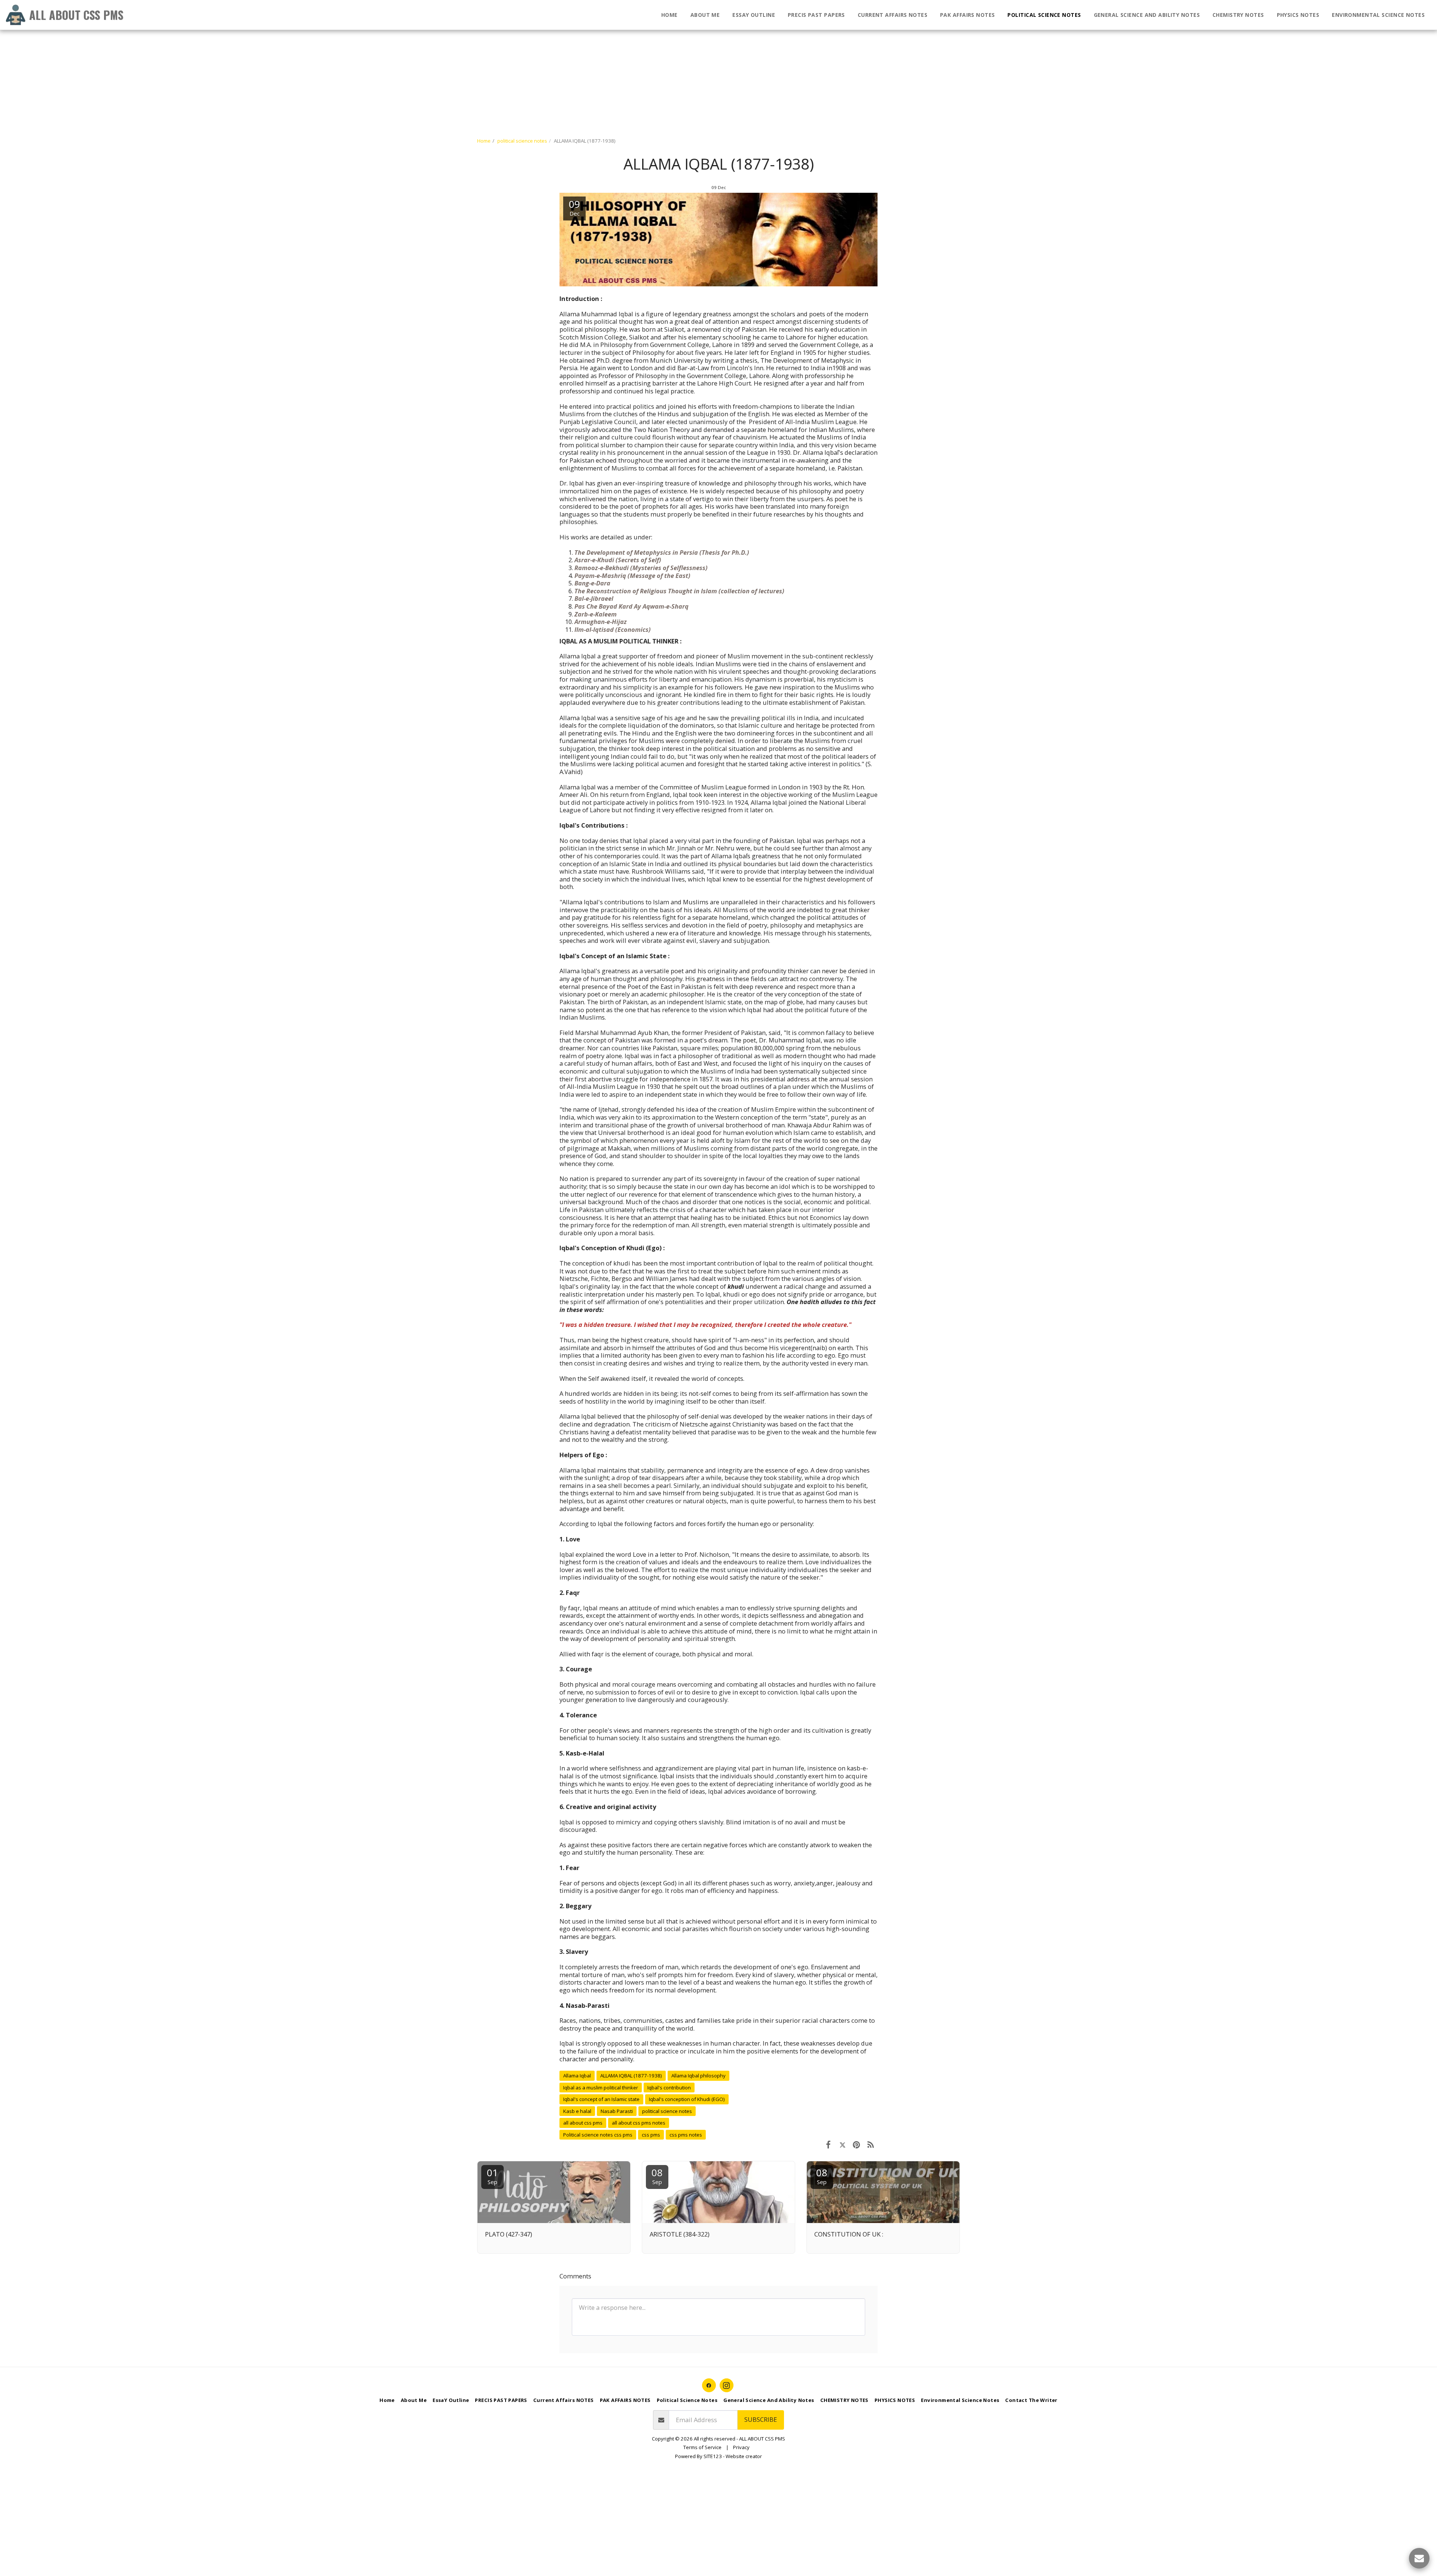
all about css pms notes (639, 2123)
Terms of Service (702, 2447)
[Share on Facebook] (828, 2144)
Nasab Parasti (617, 2111)
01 (492, 2176)
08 (657, 2176)
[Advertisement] (225, 52)
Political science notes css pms (598, 2135)
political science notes (522, 141)
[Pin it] (856, 2144)
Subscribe (761, 2419)
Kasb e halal (577, 2111)
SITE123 (713, 2456)
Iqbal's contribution (669, 2088)
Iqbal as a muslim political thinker (601, 2088)
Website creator (744, 2456)
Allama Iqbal (577, 2076)
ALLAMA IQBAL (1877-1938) (631, 2076)
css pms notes (686, 2135)
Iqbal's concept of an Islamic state (601, 2099)
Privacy (741, 2447)
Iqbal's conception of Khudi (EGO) (687, 2099)
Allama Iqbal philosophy (698, 2076)
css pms (651, 2135)
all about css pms (583, 2123)
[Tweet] (843, 2144)
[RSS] (871, 2144)
